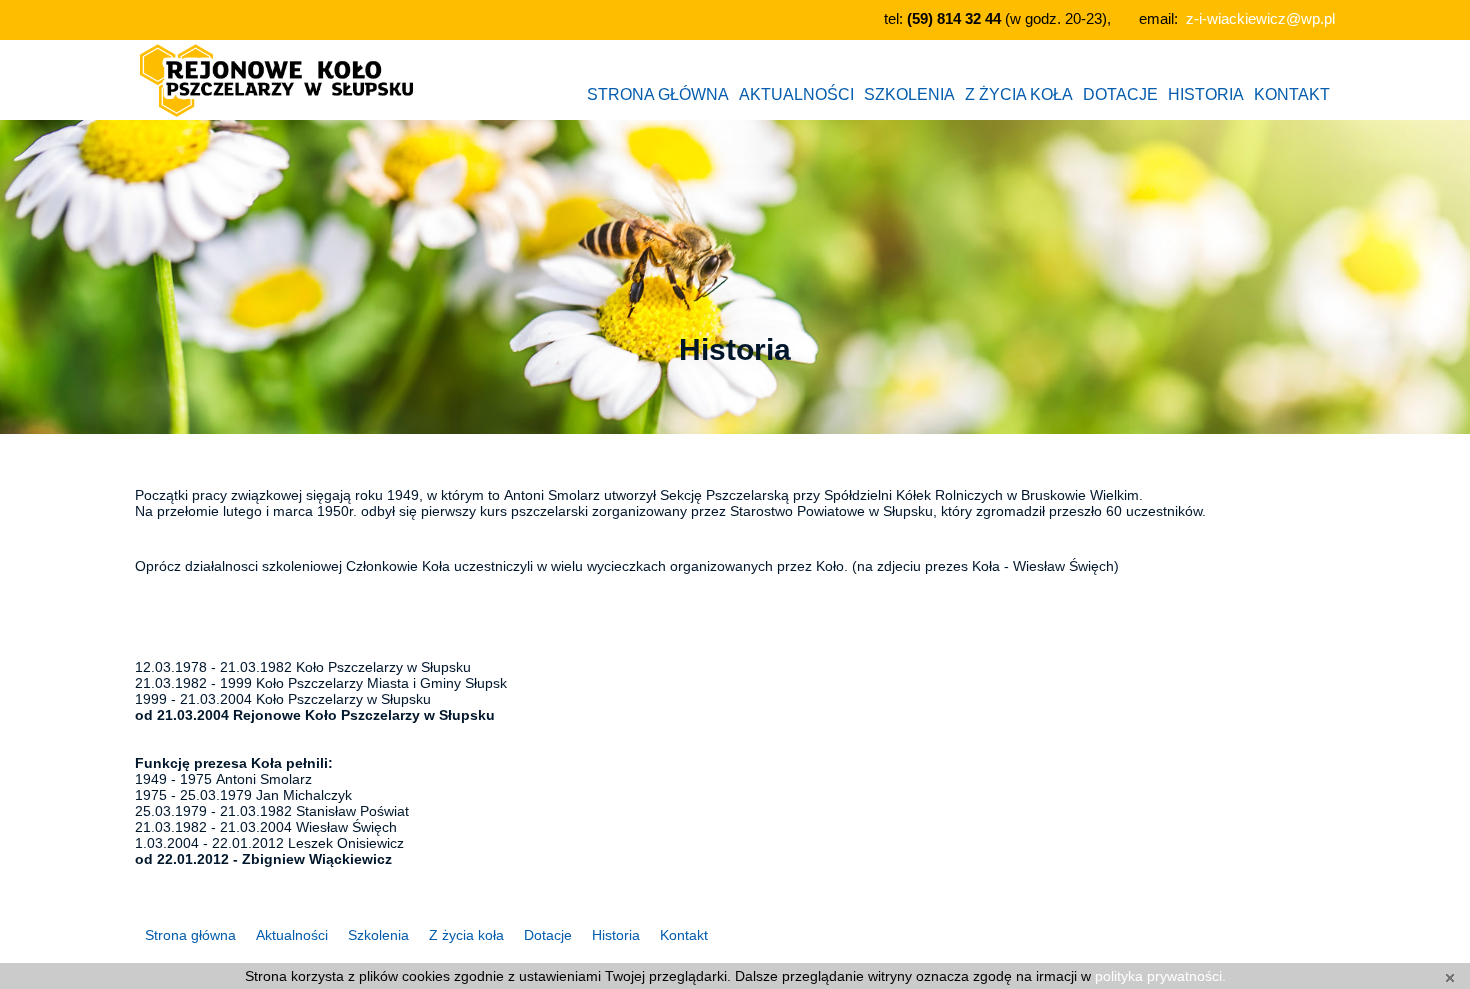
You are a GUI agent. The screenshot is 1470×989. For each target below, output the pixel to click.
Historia (616, 935)
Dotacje (548, 935)
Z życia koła (466, 935)
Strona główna (190, 935)
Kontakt (684, 935)
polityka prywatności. (1160, 976)
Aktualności (292, 935)
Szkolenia (378, 935)
